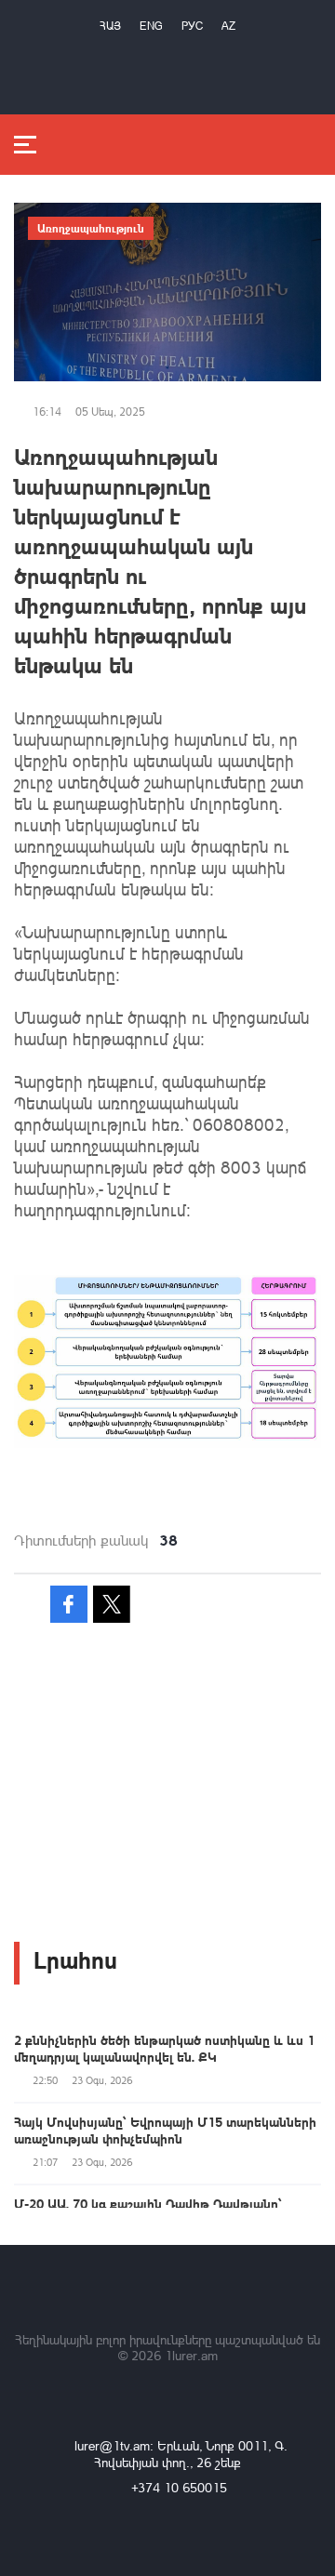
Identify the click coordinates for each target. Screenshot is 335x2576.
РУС (192, 26)
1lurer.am (191, 2355)
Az (228, 26)
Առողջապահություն (91, 228)
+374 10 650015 (179, 2487)
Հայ (110, 26)
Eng (151, 26)
